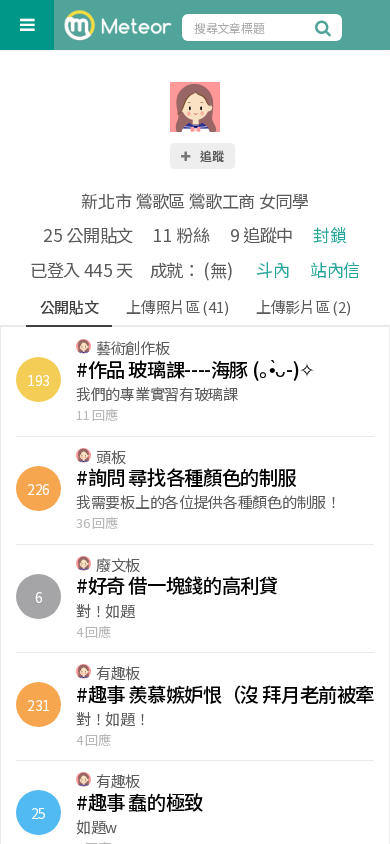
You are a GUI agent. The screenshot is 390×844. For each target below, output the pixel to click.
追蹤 (211, 155)
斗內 (272, 269)
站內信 (335, 269)
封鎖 (329, 234)
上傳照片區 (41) (177, 306)
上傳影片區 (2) (303, 306)
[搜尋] (326, 27)
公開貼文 (69, 306)
